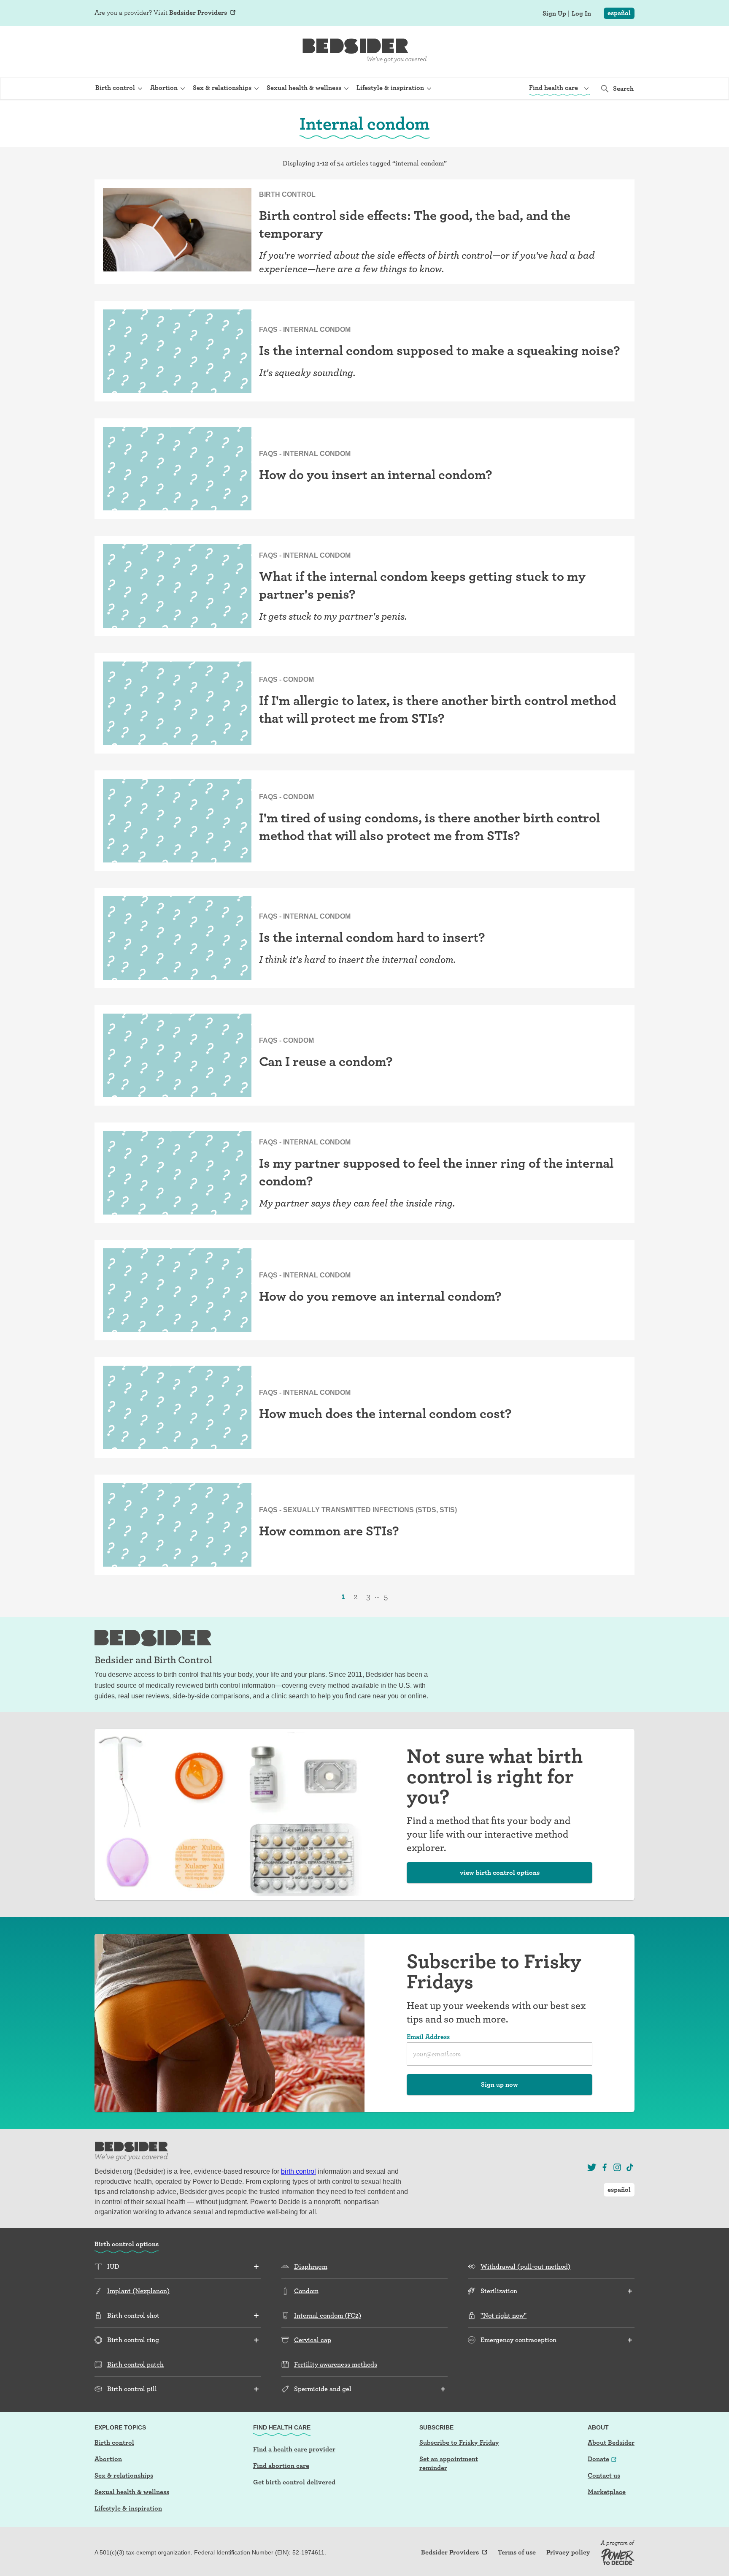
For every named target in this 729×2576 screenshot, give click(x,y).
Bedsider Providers (198, 12)
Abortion (108, 2459)
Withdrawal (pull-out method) (525, 2266)
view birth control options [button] (500, 1872)
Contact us (604, 2475)
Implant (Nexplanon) (138, 2291)
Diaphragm (311, 2266)
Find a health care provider (294, 2449)
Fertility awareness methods (336, 2364)
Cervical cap (313, 2340)
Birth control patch (135, 2364)
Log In (581, 14)
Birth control (114, 2442)
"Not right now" (504, 2315)
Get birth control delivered (294, 2482)
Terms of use (517, 2552)
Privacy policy (568, 2552)
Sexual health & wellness (132, 2492)
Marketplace (607, 2492)
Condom (306, 2291)
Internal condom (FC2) (328, 2315)
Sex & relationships (124, 2475)
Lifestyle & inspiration (128, 2508)
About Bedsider (611, 2442)
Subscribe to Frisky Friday (459, 2442)
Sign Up (554, 14)
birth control (298, 2171)
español (619, 13)
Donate (598, 2459)
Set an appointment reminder (449, 2463)
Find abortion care (281, 2466)
